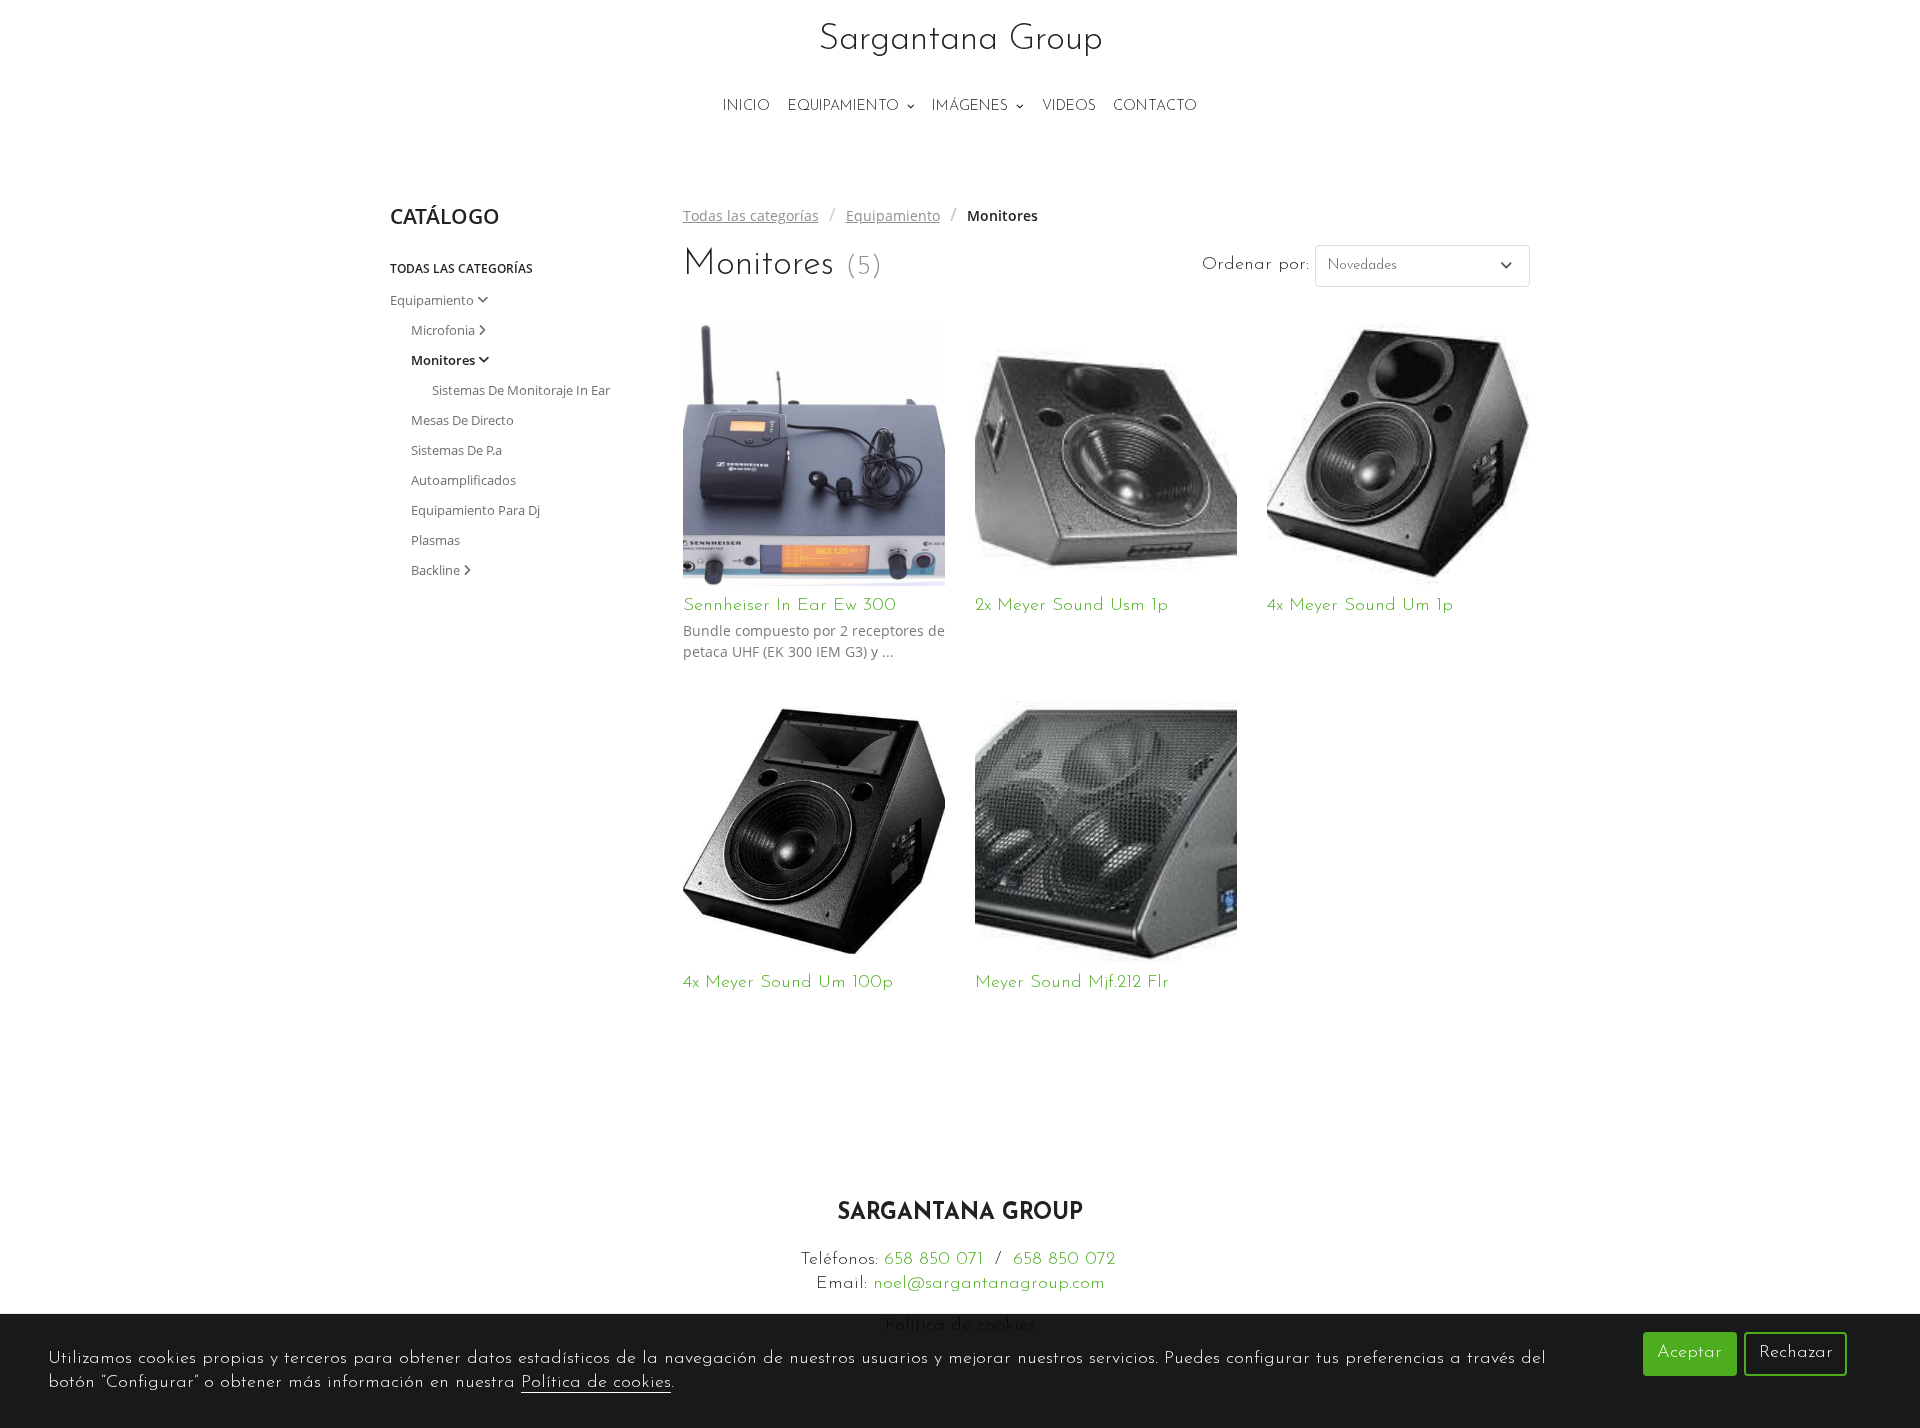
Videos (1069, 106)
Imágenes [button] (972, 106)
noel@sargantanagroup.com (989, 1284)
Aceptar (1689, 1353)
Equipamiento (893, 215)
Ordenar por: (1255, 265)
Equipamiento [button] (845, 106)
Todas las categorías (751, 215)
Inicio (746, 106)
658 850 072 (1064, 1260)
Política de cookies (596, 1383)
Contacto (1155, 106)
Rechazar (1796, 1353)
